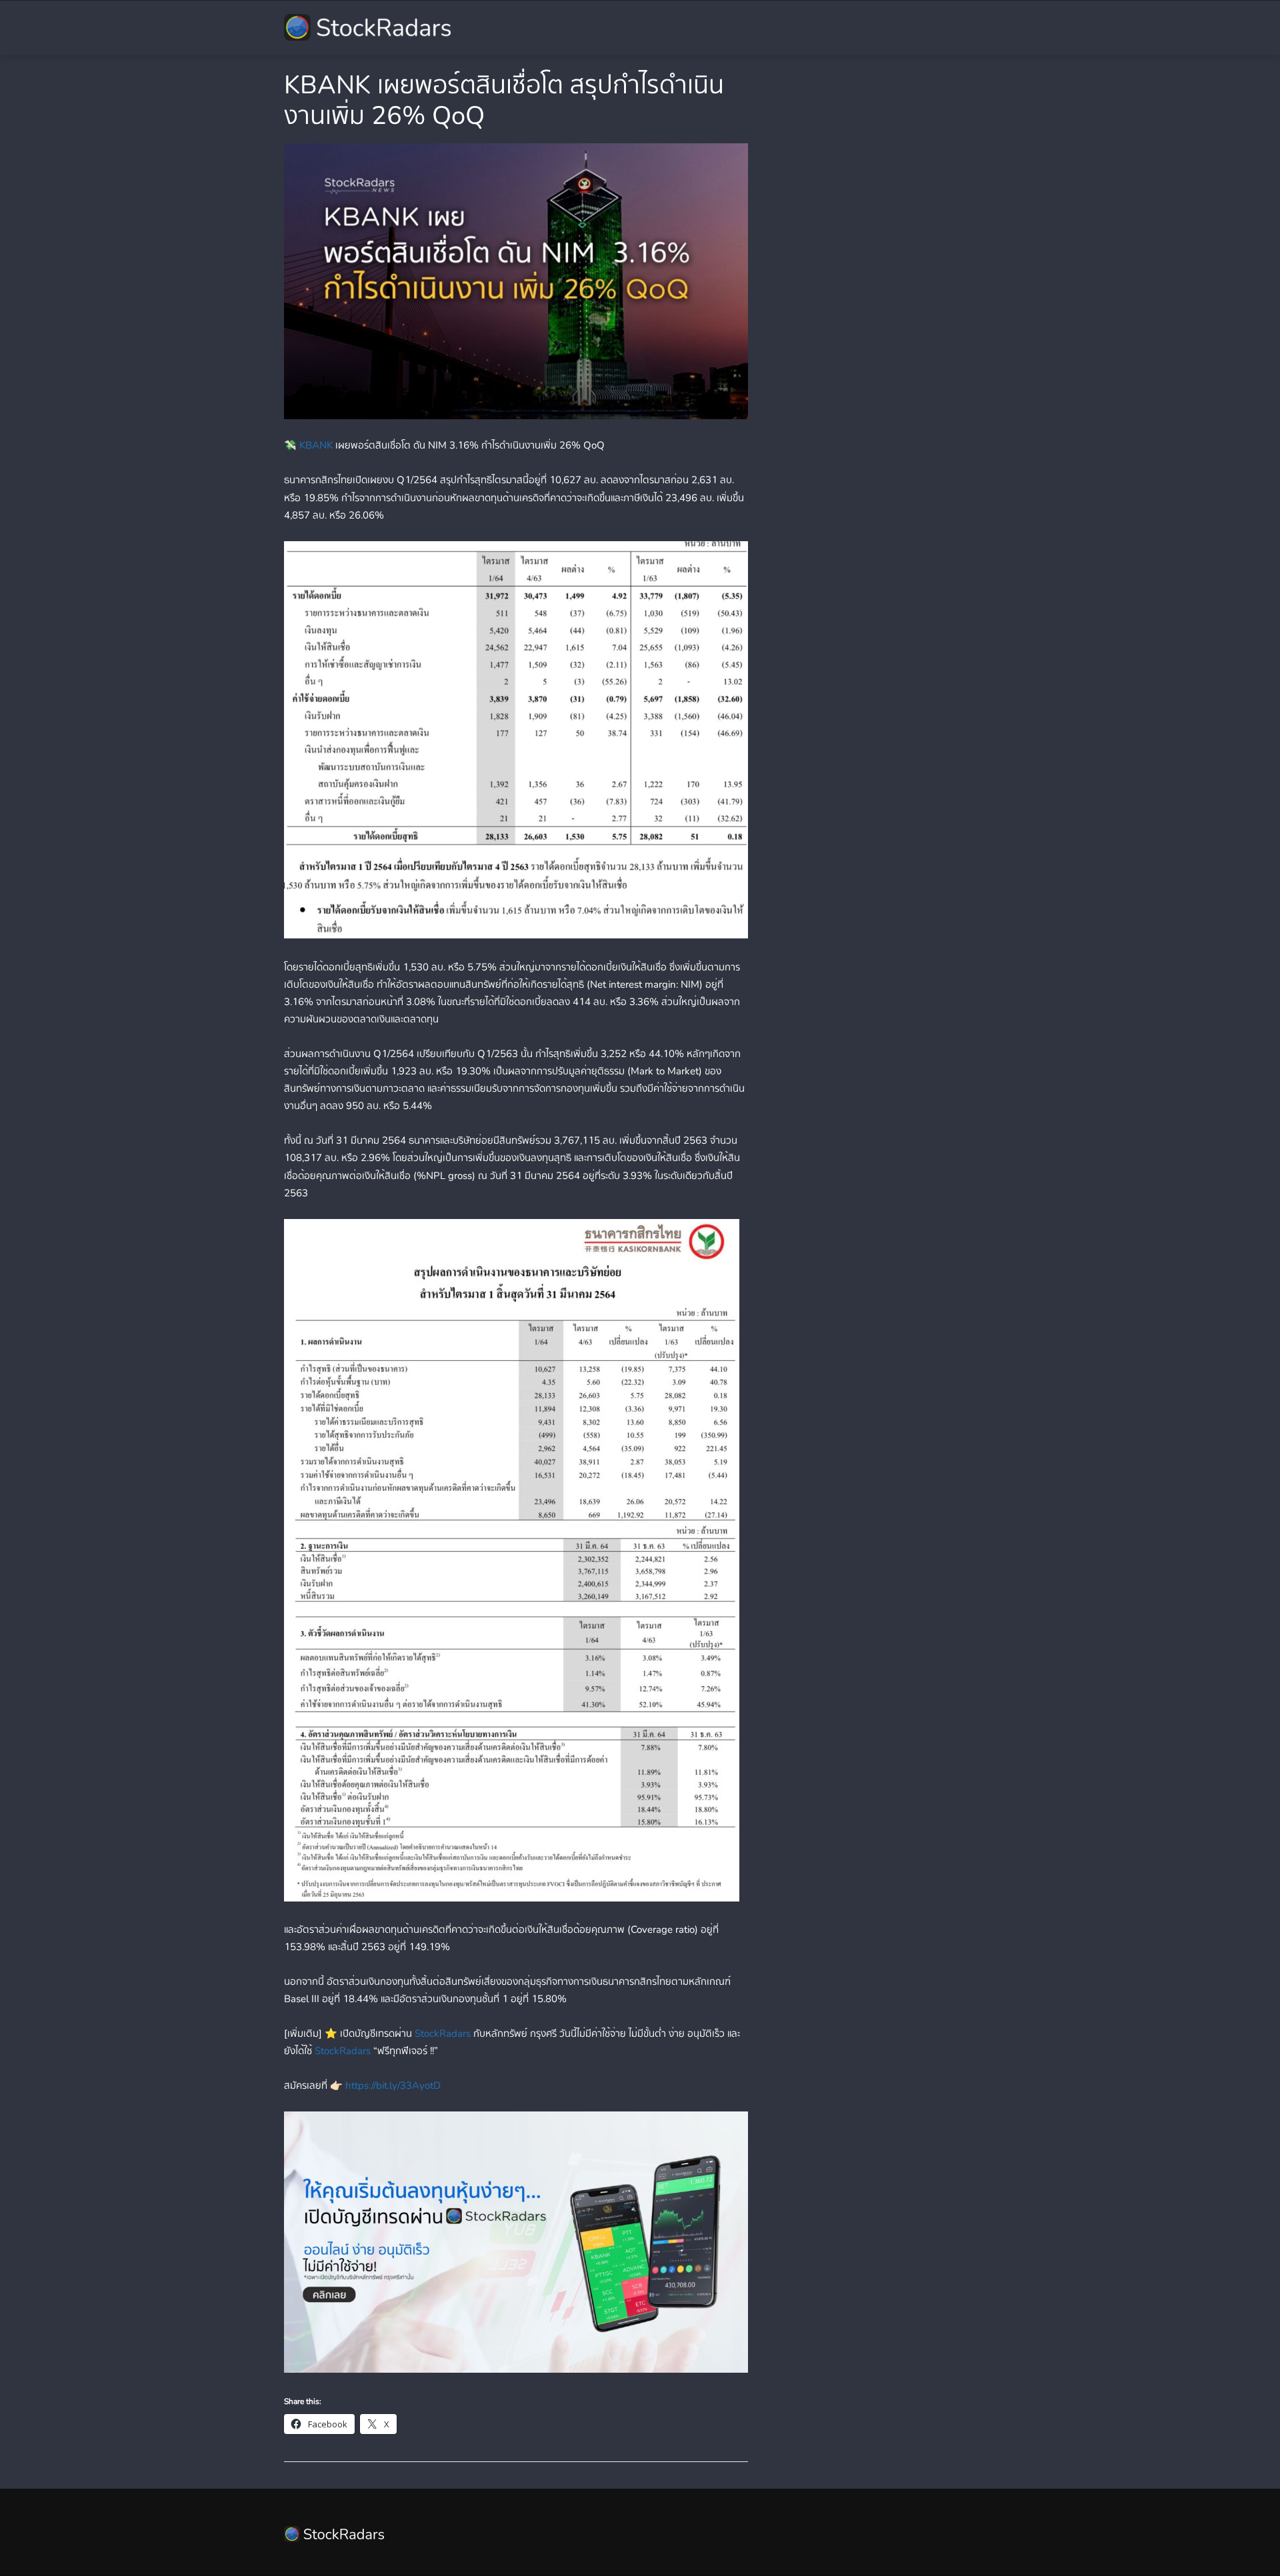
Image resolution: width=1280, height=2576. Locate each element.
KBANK (316, 445)
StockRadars (443, 2033)
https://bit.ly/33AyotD (393, 2085)
